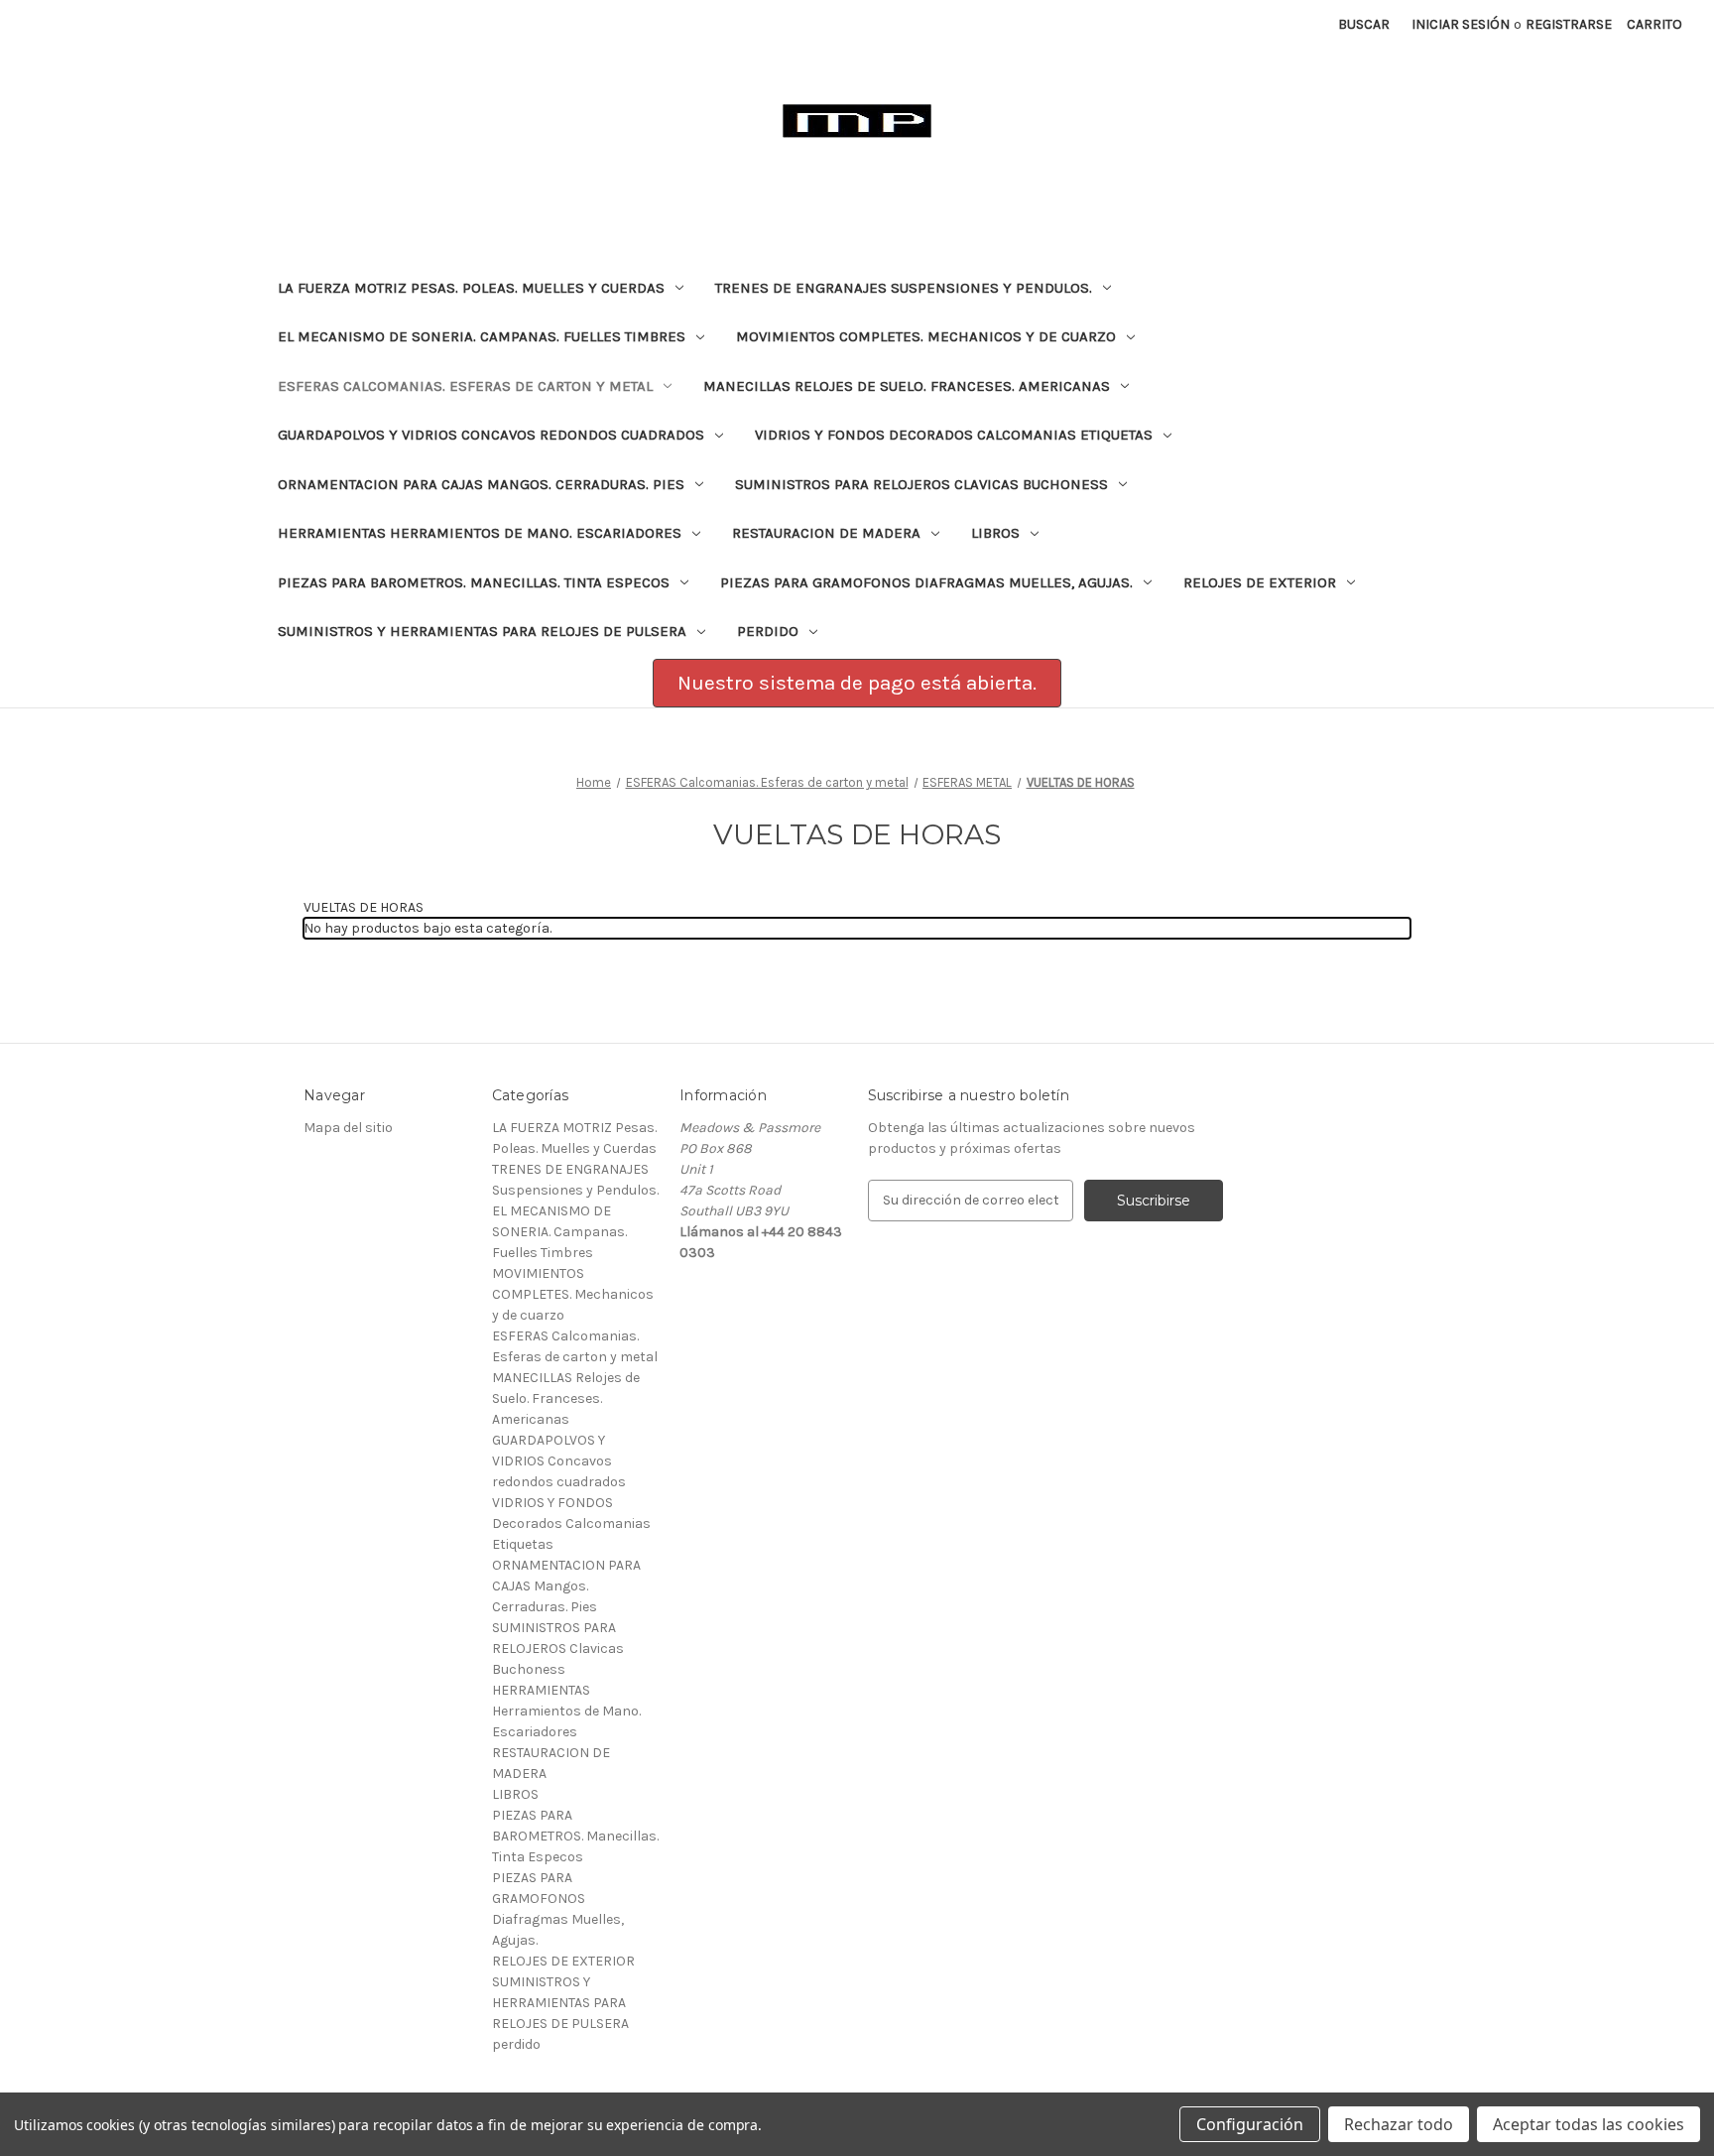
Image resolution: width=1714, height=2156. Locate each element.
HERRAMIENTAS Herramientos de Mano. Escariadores (480, 533)
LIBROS (995, 533)
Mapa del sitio (348, 1128)
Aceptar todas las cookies (1589, 2124)
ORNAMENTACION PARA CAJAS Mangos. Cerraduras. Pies (481, 484)
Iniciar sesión (1461, 24)
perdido (768, 631)
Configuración (1250, 2124)
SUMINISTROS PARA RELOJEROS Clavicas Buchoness (921, 484)
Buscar (1364, 24)
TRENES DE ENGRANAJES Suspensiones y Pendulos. (904, 288)
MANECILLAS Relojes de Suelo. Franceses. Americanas (907, 386)
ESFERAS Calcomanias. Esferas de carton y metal (465, 386)
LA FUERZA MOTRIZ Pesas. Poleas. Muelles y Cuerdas (471, 288)
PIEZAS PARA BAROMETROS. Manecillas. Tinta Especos (474, 582)
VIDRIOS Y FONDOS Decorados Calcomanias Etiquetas (954, 435)
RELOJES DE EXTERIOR (1260, 582)
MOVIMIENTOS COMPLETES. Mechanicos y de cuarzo (926, 336)
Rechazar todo (1399, 2124)
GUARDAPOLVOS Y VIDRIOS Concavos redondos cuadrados (491, 435)
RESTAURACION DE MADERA (826, 533)
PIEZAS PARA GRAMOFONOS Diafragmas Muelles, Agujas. (926, 582)
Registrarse (1569, 24)
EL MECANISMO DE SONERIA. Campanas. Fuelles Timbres (482, 336)
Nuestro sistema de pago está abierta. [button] (857, 683)
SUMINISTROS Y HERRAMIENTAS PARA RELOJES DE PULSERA (482, 631)
